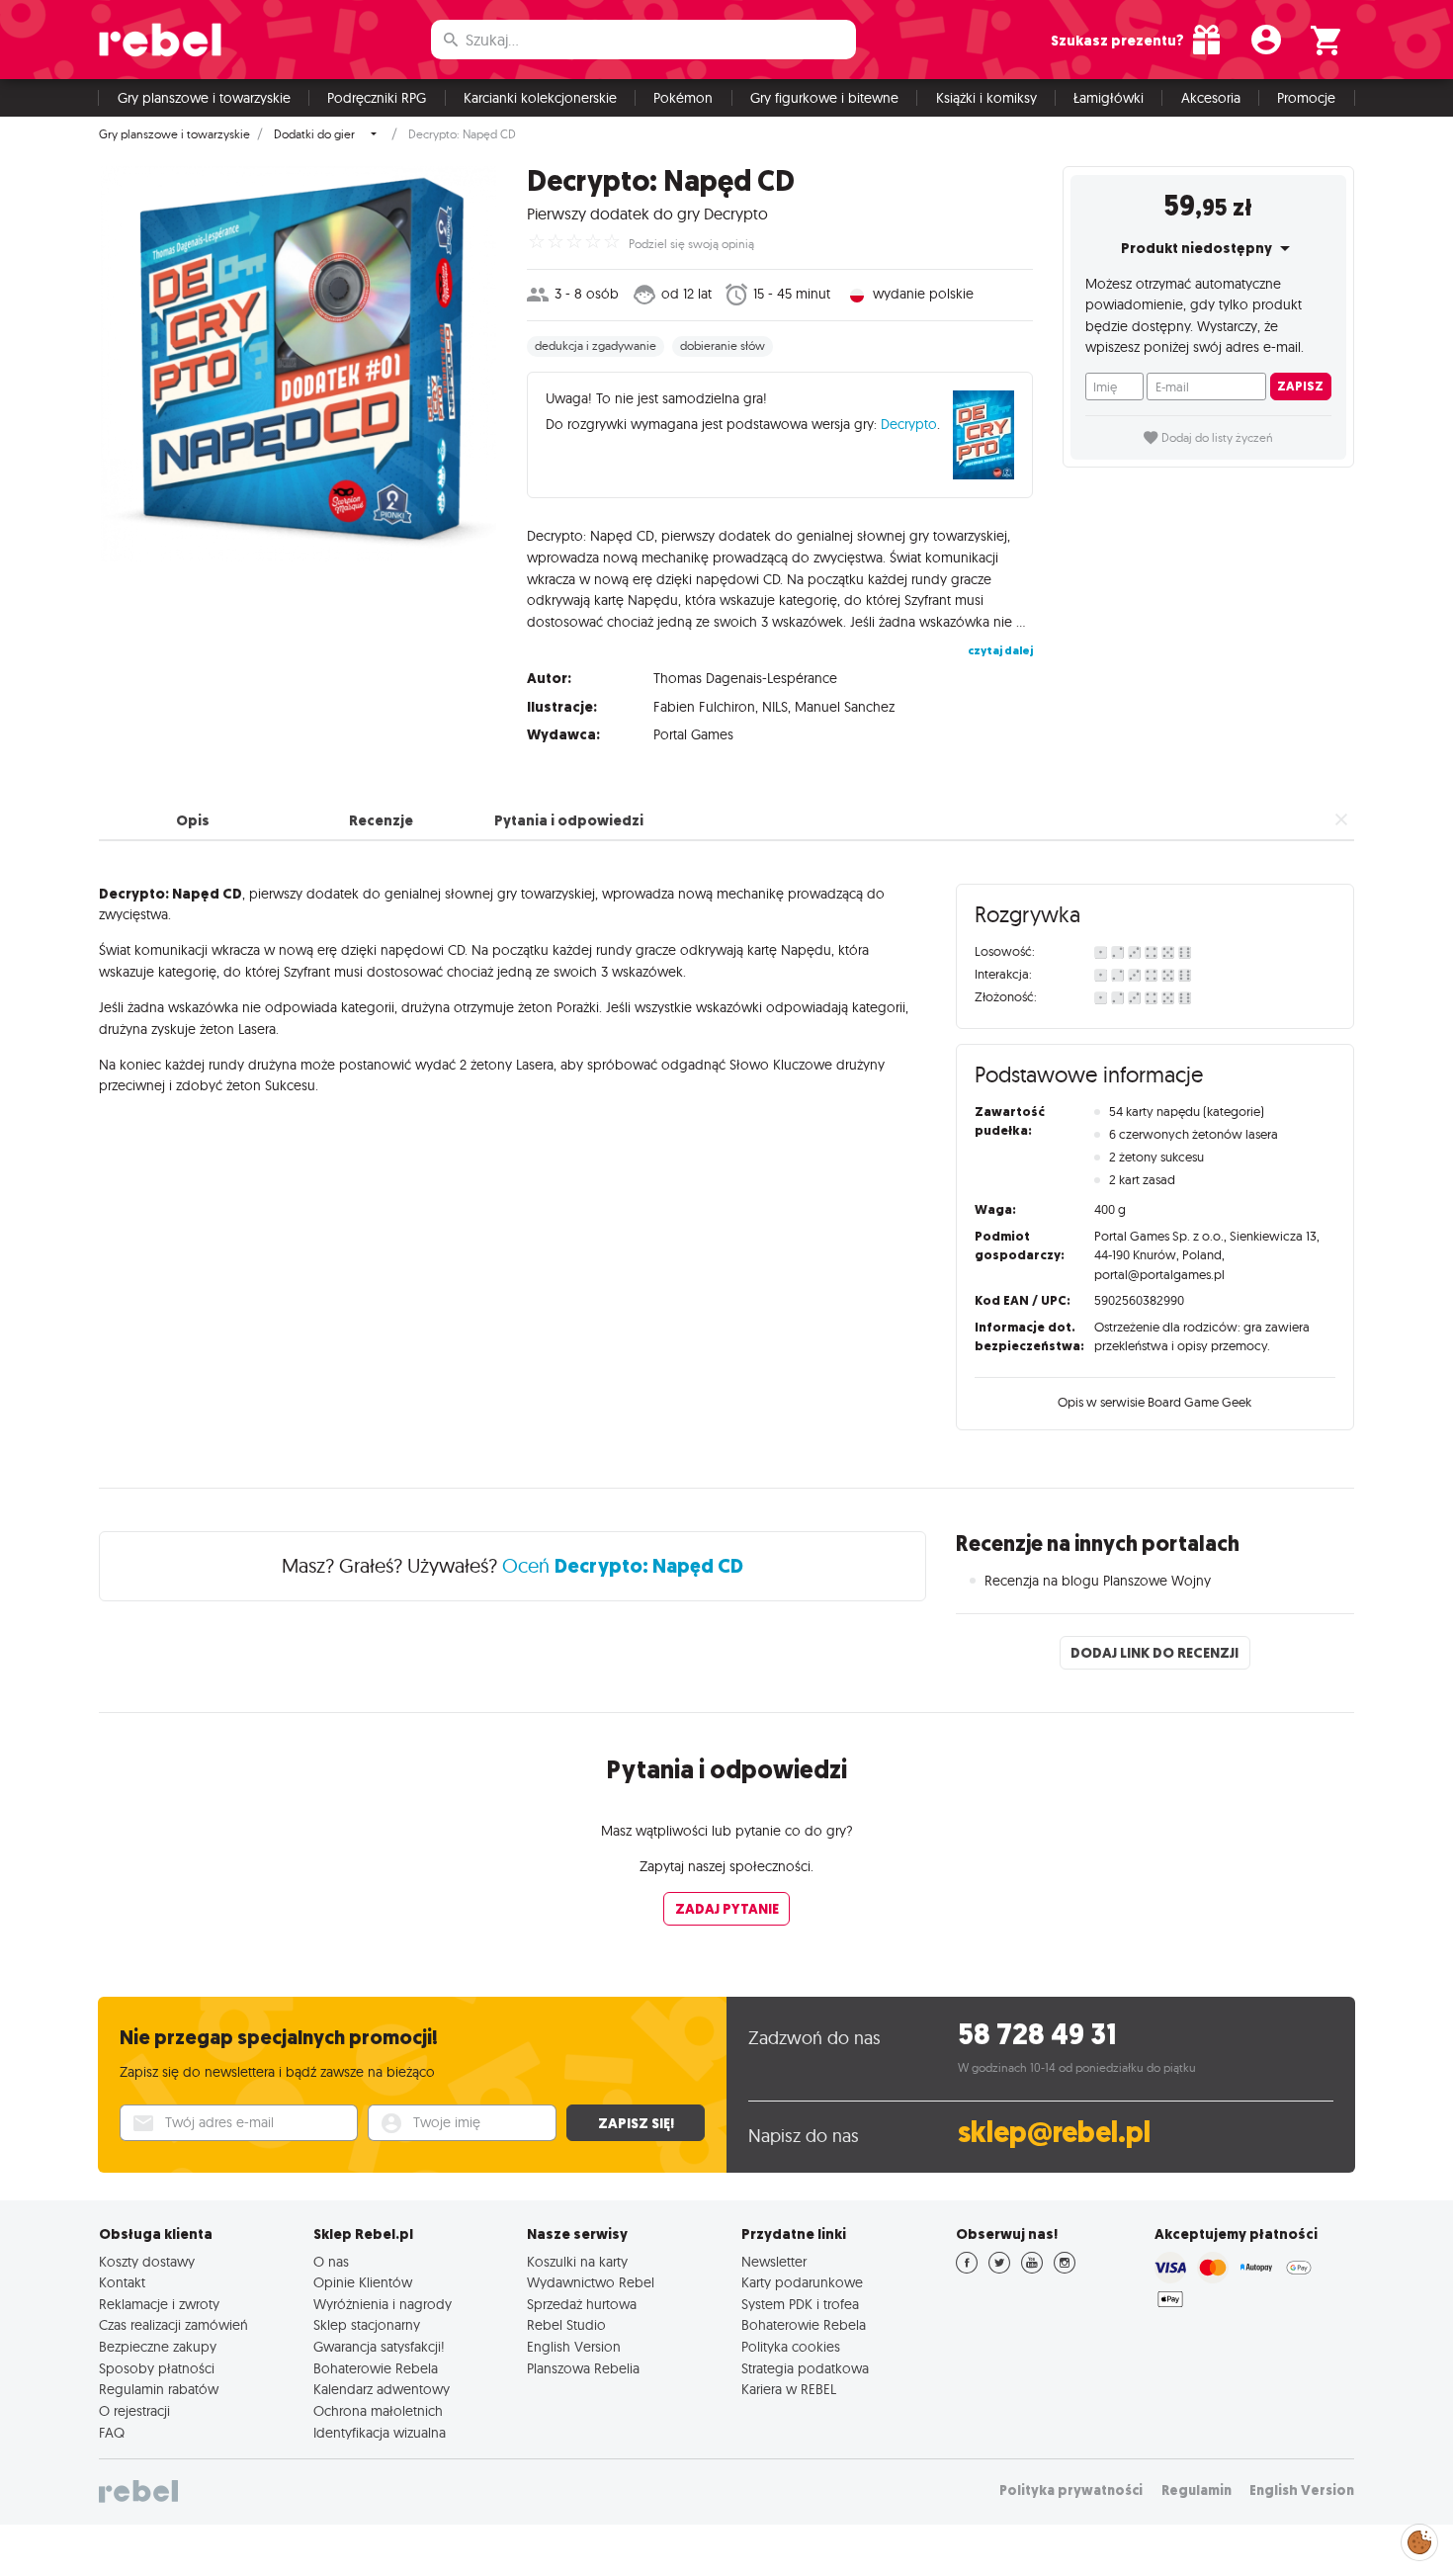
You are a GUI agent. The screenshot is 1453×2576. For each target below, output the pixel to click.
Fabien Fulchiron (704, 707)
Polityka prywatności (1071, 2490)
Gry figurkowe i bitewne (824, 98)
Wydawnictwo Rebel (591, 2282)
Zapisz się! (636, 2123)
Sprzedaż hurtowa (582, 2304)
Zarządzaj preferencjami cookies (1419, 2539)
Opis (193, 820)
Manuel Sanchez (845, 707)
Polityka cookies (791, 2347)
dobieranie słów (723, 346)
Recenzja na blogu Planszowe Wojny (1098, 1581)
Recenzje (381, 820)
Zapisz (1300, 386)
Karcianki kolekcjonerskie (540, 98)
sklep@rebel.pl (1054, 2133)
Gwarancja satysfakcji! (379, 2347)
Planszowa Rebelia (583, 2368)
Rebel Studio (566, 2325)
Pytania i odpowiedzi (569, 820)
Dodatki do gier (314, 134)
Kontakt (122, 2282)
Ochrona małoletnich (378, 2411)
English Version (574, 2347)
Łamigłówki (1109, 98)
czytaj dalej (1000, 650)
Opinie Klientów (363, 2282)
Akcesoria (1211, 98)
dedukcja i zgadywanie (596, 346)
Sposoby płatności (157, 2368)
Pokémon (683, 98)
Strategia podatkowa (805, 2368)
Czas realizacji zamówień (173, 2325)
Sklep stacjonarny (367, 2325)
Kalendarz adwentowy (382, 2389)
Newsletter (774, 2262)
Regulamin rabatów (159, 2389)
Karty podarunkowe (802, 2282)
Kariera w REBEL (789, 2389)
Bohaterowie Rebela (376, 2368)
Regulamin (1197, 2490)
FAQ (112, 2433)
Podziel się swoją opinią (691, 244)
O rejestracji (134, 2411)
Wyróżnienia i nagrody (383, 2304)
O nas (331, 2262)
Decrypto (909, 424)
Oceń (623, 1565)
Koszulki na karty (577, 2262)
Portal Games (693, 734)
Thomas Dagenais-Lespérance (745, 678)
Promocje (1306, 98)
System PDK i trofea (800, 2304)
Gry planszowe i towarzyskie (204, 98)
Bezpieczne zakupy (158, 2347)
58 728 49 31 (1037, 2035)
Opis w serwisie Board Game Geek (1154, 1402)
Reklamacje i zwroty (159, 2304)
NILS (775, 707)
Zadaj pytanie (727, 1909)
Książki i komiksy (986, 98)
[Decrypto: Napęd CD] (298, 364)
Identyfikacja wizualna (380, 2433)
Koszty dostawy (147, 2262)
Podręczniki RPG (377, 98)
